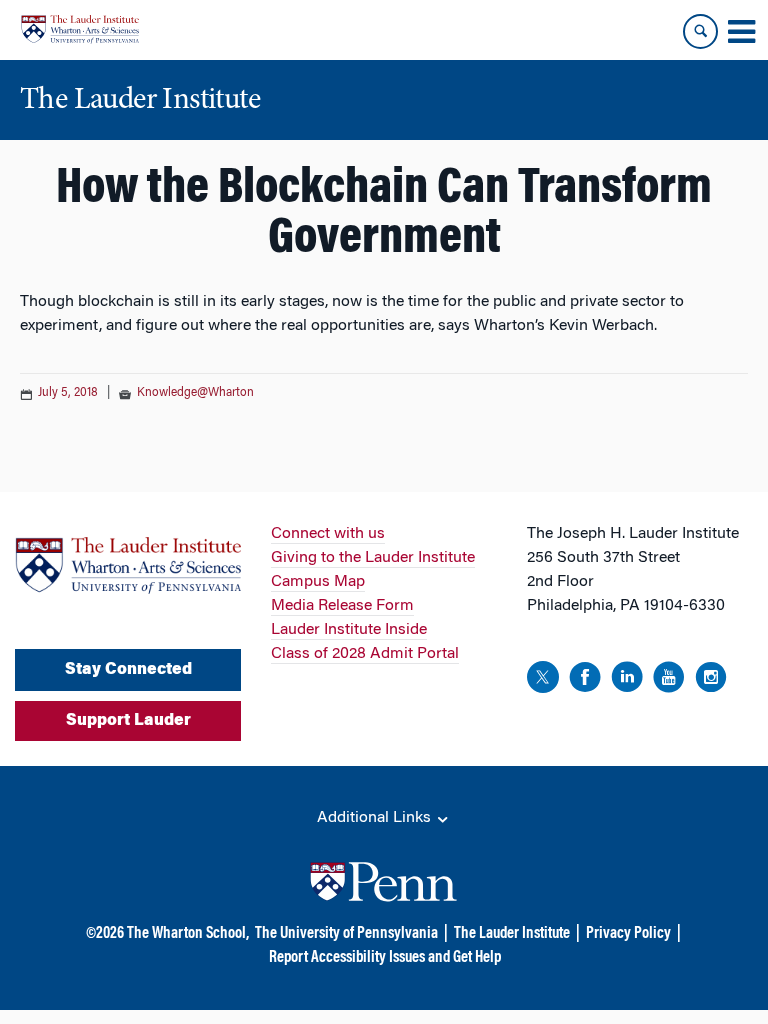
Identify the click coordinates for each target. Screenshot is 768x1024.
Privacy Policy (628, 934)
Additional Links (376, 818)
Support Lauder (128, 721)
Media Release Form (342, 606)
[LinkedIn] (627, 680)
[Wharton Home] (80, 29)
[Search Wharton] (700, 31)
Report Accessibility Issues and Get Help (385, 958)
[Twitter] (543, 680)
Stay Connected (128, 670)
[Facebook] (585, 680)
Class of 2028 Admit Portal (365, 654)
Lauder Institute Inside (349, 630)
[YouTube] (669, 680)
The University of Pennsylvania (346, 934)
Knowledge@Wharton (195, 393)
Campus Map (318, 582)
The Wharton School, (188, 934)
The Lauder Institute (512, 934)
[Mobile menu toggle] (741, 32)
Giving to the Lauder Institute (373, 558)
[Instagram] (711, 680)
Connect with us (328, 534)
